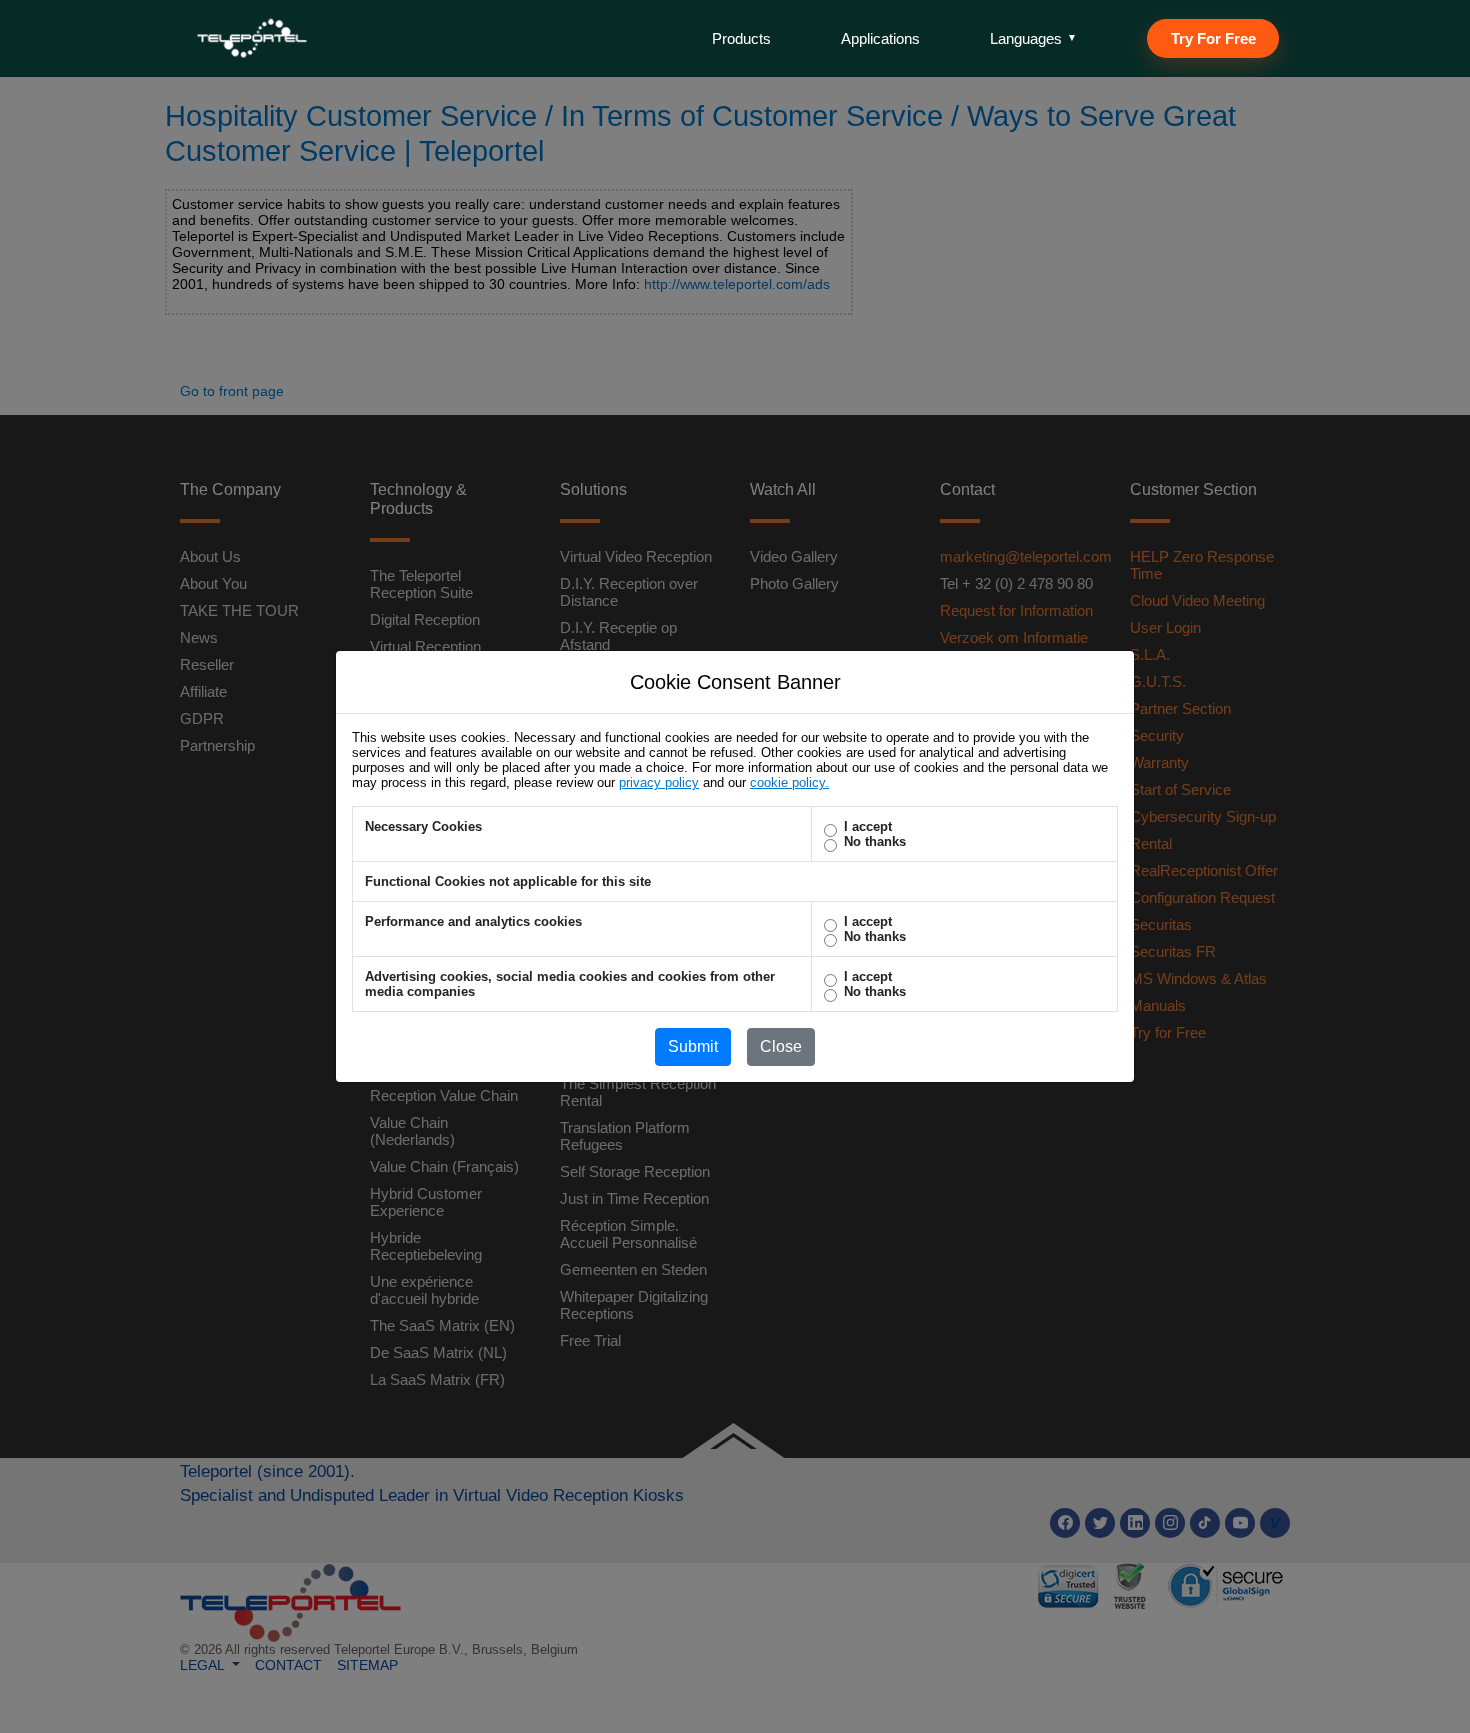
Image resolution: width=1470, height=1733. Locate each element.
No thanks (875, 841)
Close (781, 1046)
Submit (693, 1046)
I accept (868, 826)
